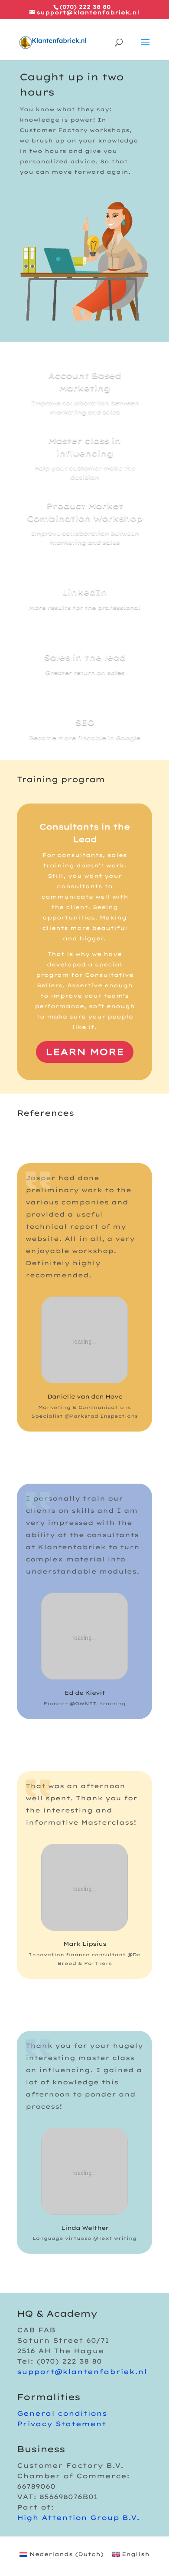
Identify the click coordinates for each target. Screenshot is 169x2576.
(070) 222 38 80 (85, 7)
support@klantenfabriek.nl (82, 2372)
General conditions (62, 2413)
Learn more (85, 1052)
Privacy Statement (62, 2424)
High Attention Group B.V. (78, 2518)
